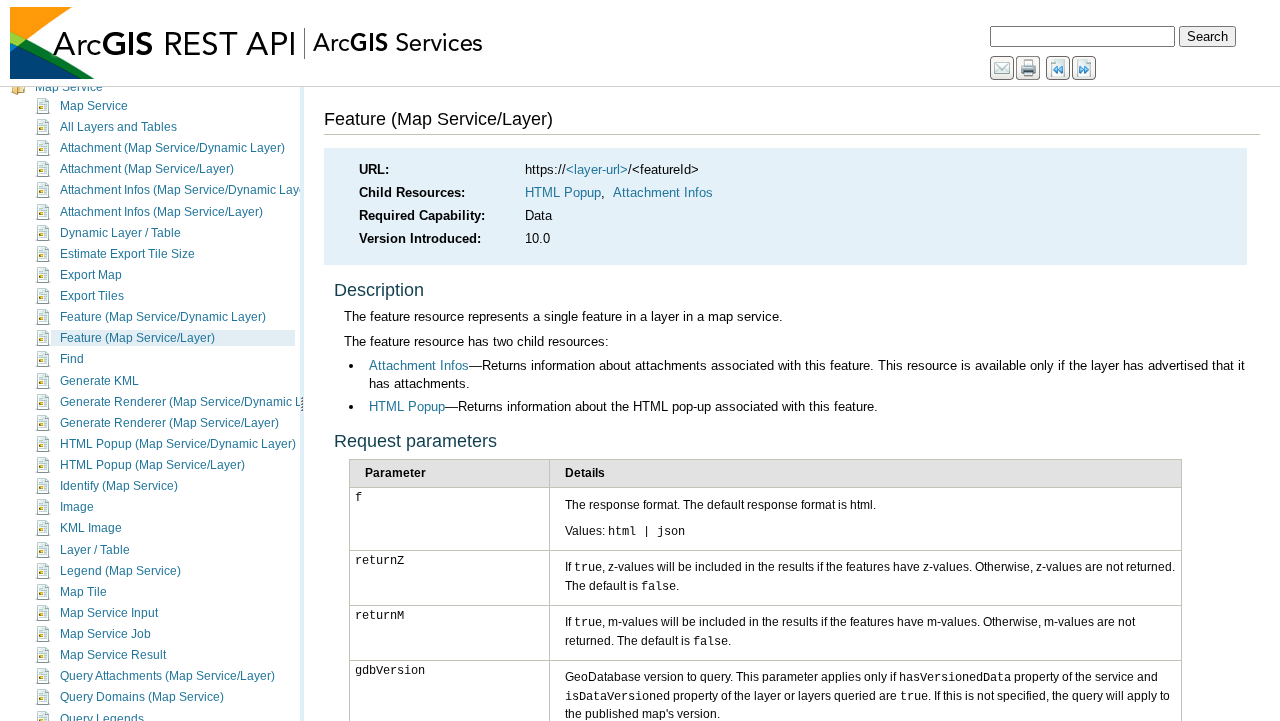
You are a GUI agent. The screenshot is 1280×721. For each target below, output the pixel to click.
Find (72, 359)
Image (77, 507)
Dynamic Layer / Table (120, 233)
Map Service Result (113, 655)
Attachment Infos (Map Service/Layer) (161, 212)
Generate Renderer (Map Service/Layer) (169, 423)
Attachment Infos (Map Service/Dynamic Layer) (187, 190)
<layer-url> (597, 169)
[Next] (1085, 69)
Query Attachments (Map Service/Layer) (167, 676)
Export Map (91, 275)
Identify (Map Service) (119, 486)
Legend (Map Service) (120, 571)
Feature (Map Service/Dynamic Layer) (163, 317)
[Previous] (1059, 69)
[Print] (1029, 69)
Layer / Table (95, 550)
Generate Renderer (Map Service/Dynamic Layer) (195, 402)
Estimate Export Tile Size (127, 254)
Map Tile (83, 592)
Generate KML (99, 381)
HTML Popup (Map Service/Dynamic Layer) (178, 444)
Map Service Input (109, 613)
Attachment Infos (663, 192)
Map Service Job (105, 634)
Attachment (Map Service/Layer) (147, 169)
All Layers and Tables (118, 127)
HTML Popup (563, 192)
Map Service (69, 87)
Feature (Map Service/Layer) (137, 338)
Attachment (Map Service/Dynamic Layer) (172, 148)
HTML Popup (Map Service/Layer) (152, 465)
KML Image (91, 528)
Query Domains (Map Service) (142, 697)
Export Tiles (92, 296)
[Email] (1003, 69)
